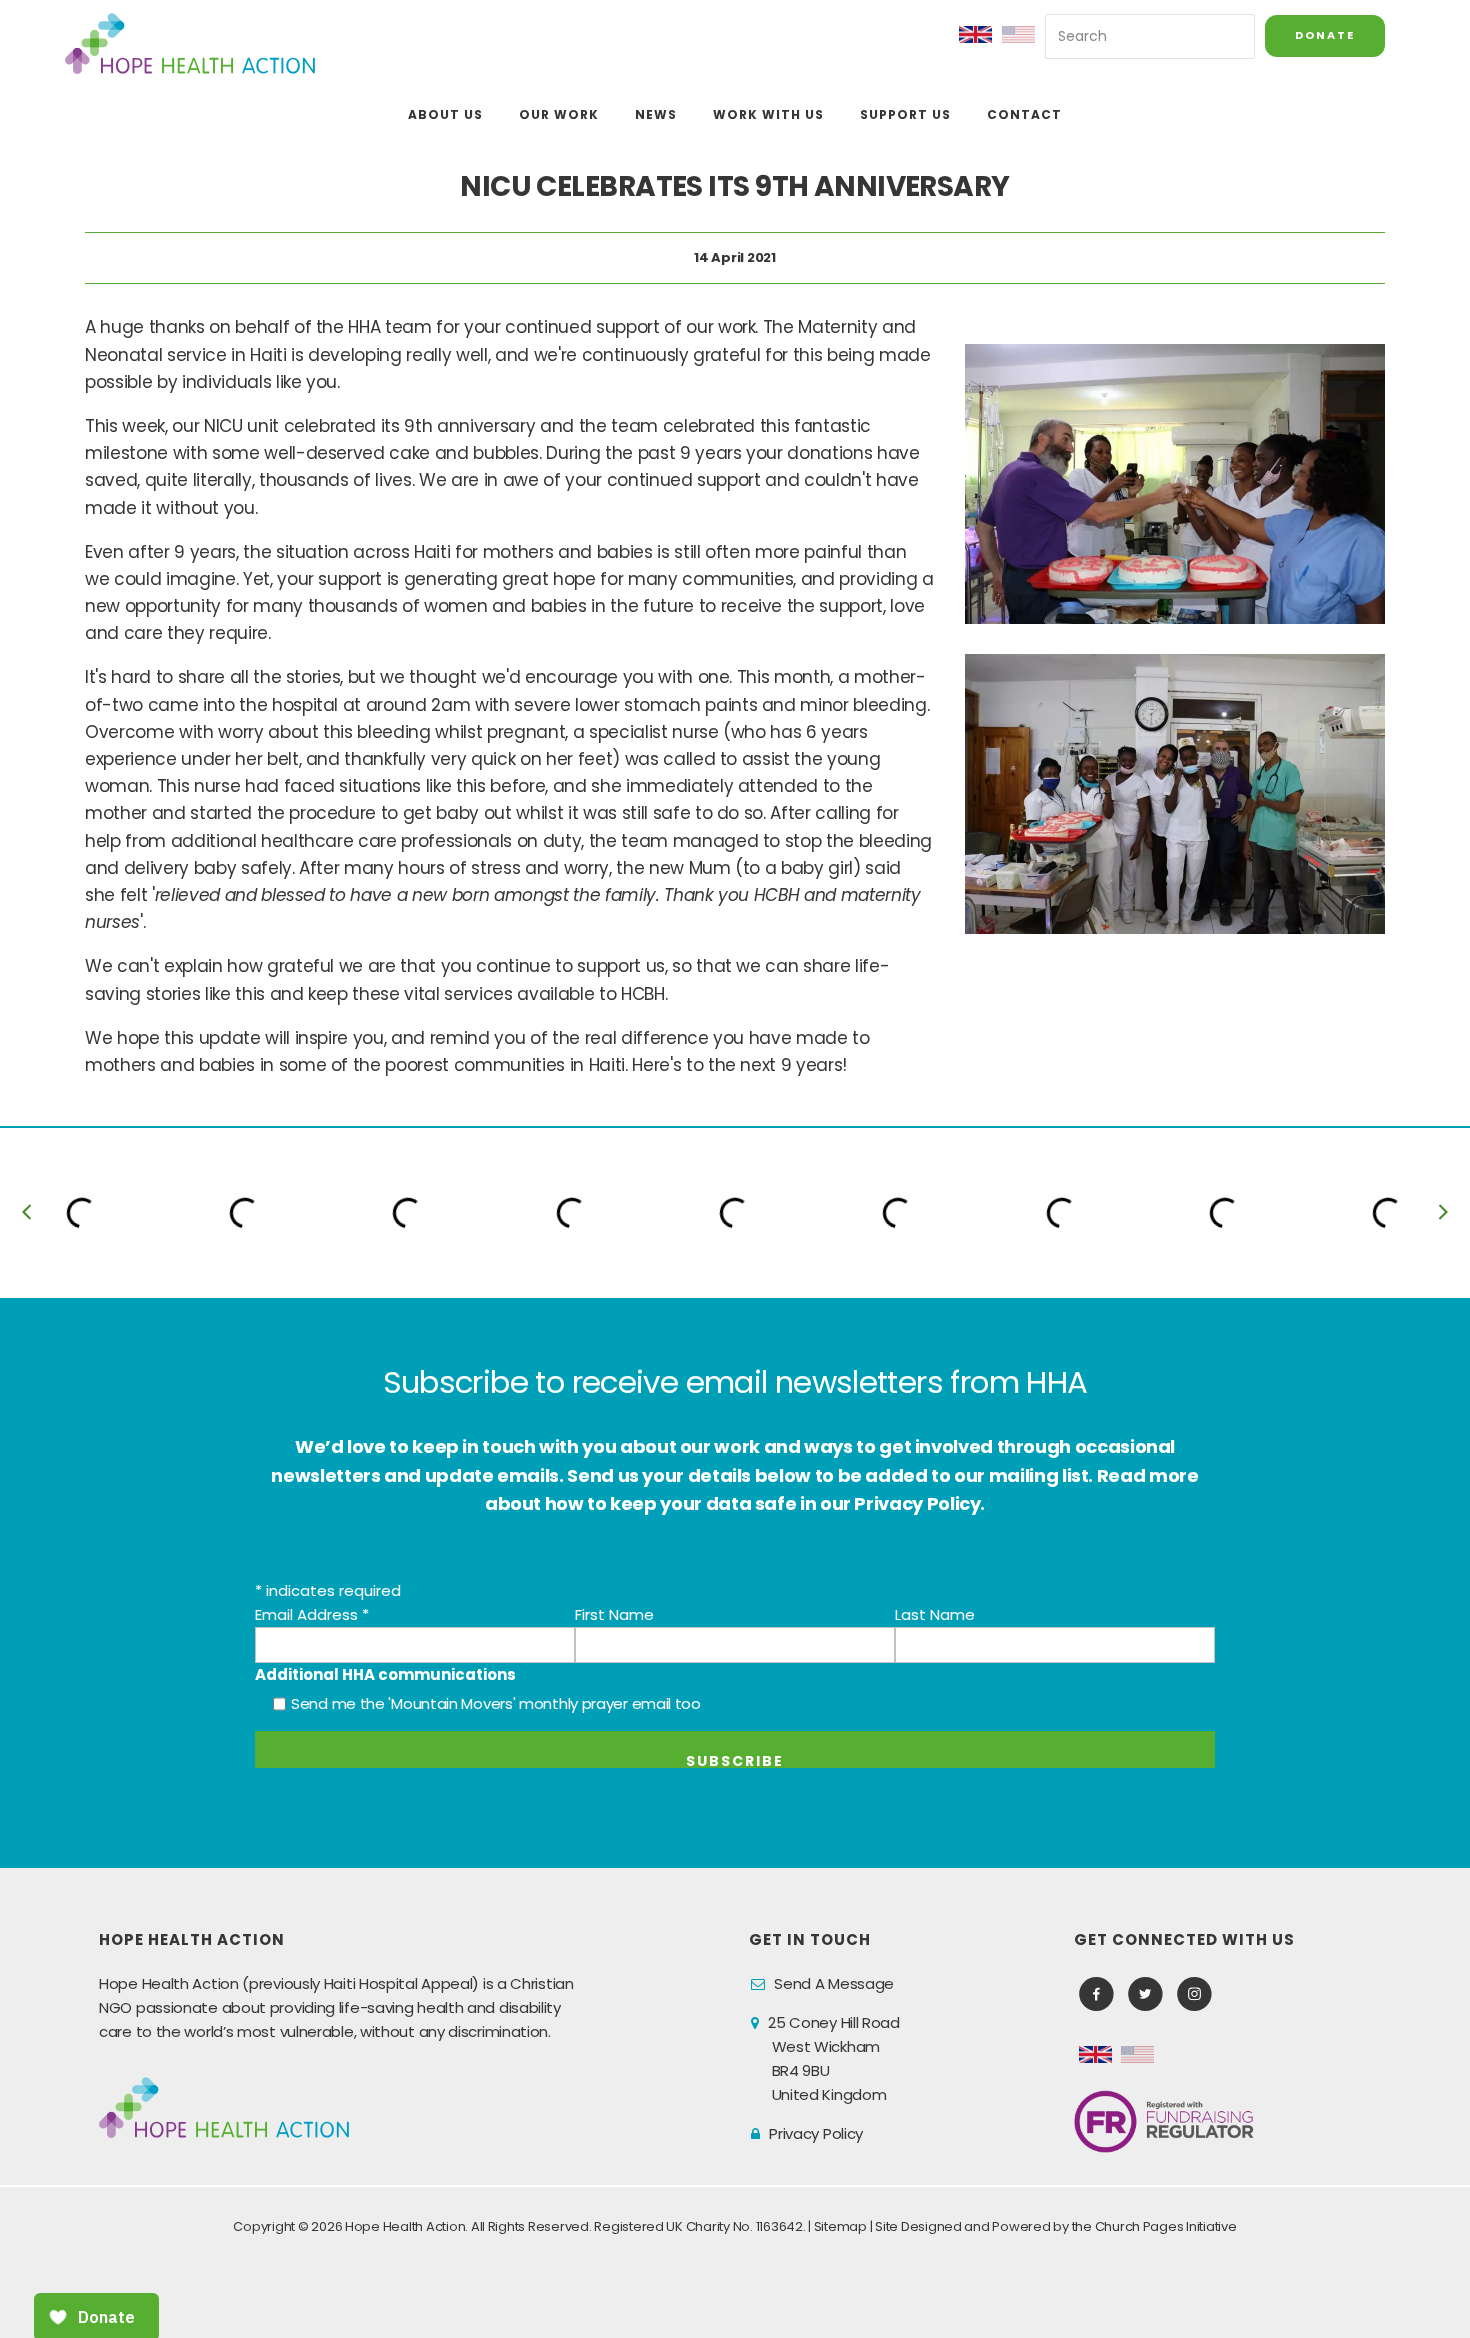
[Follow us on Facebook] (1096, 1994)
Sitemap (840, 2226)
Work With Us (768, 114)
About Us (445, 114)
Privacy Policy (816, 2133)
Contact (1024, 114)
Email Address (312, 1614)
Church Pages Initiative (1166, 2226)
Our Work (559, 114)
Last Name (935, 1614)
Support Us (905, 114)
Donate (1325, 35)
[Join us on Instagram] (1194, 1994)
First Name (614, 1614)
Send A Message (834, 1983)
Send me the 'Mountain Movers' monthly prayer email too (496, 1703)
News (656, 114)
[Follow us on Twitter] (1145, 1994)
